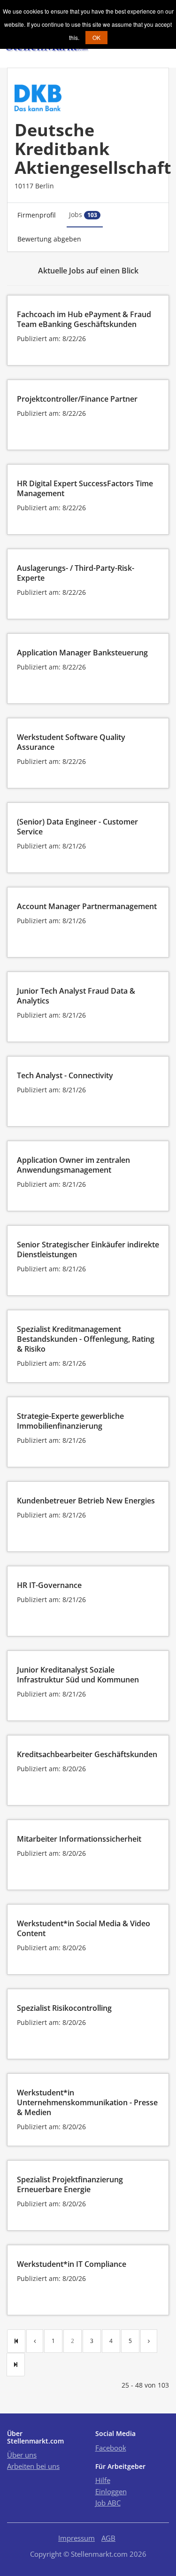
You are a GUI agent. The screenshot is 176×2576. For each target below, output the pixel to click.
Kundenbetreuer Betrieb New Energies (86, 1501)
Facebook (111, 2448)
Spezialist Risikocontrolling (64, 2008)
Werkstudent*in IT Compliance (72, 2264)
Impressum (77, 2538)
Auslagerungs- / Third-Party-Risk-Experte (76, 573)
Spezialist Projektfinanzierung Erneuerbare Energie (70, 2184)
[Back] (35, 2341)
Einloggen (111, 2491)
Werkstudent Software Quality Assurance (71, 742)
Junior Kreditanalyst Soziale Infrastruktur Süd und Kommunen (78, 1675)
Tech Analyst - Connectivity (65, 1075)
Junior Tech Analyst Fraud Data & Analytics (76, 996)
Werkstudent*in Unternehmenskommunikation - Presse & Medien (87, 2102)
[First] (16, 2341)
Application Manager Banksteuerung (82, 653)
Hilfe (103, 2480)
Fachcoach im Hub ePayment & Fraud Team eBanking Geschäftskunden (84, 319)
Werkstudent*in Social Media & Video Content (84, 1928)
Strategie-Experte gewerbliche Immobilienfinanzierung (70, 1421)
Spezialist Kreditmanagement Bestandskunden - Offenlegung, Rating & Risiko (86, 1339)
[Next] (149, 2341)
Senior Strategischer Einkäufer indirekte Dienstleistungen (88, 1249)
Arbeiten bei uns (33, 2466)
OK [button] (96, 37)
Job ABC (108, 2503)
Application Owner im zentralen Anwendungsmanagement (73, 1165)
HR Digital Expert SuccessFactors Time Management (85, 488)
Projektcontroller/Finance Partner (77, 399)
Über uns (22, 2455)
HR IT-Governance (49, 1585)
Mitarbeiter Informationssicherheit (79, 1839)
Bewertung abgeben (49, 239)
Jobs (83, 214)
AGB (108, 2538)
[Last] (16, 2365)
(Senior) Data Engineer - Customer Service (77, 827)
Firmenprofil (37, 215)
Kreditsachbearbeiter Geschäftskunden (87, 1754)
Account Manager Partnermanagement (87, 906)
